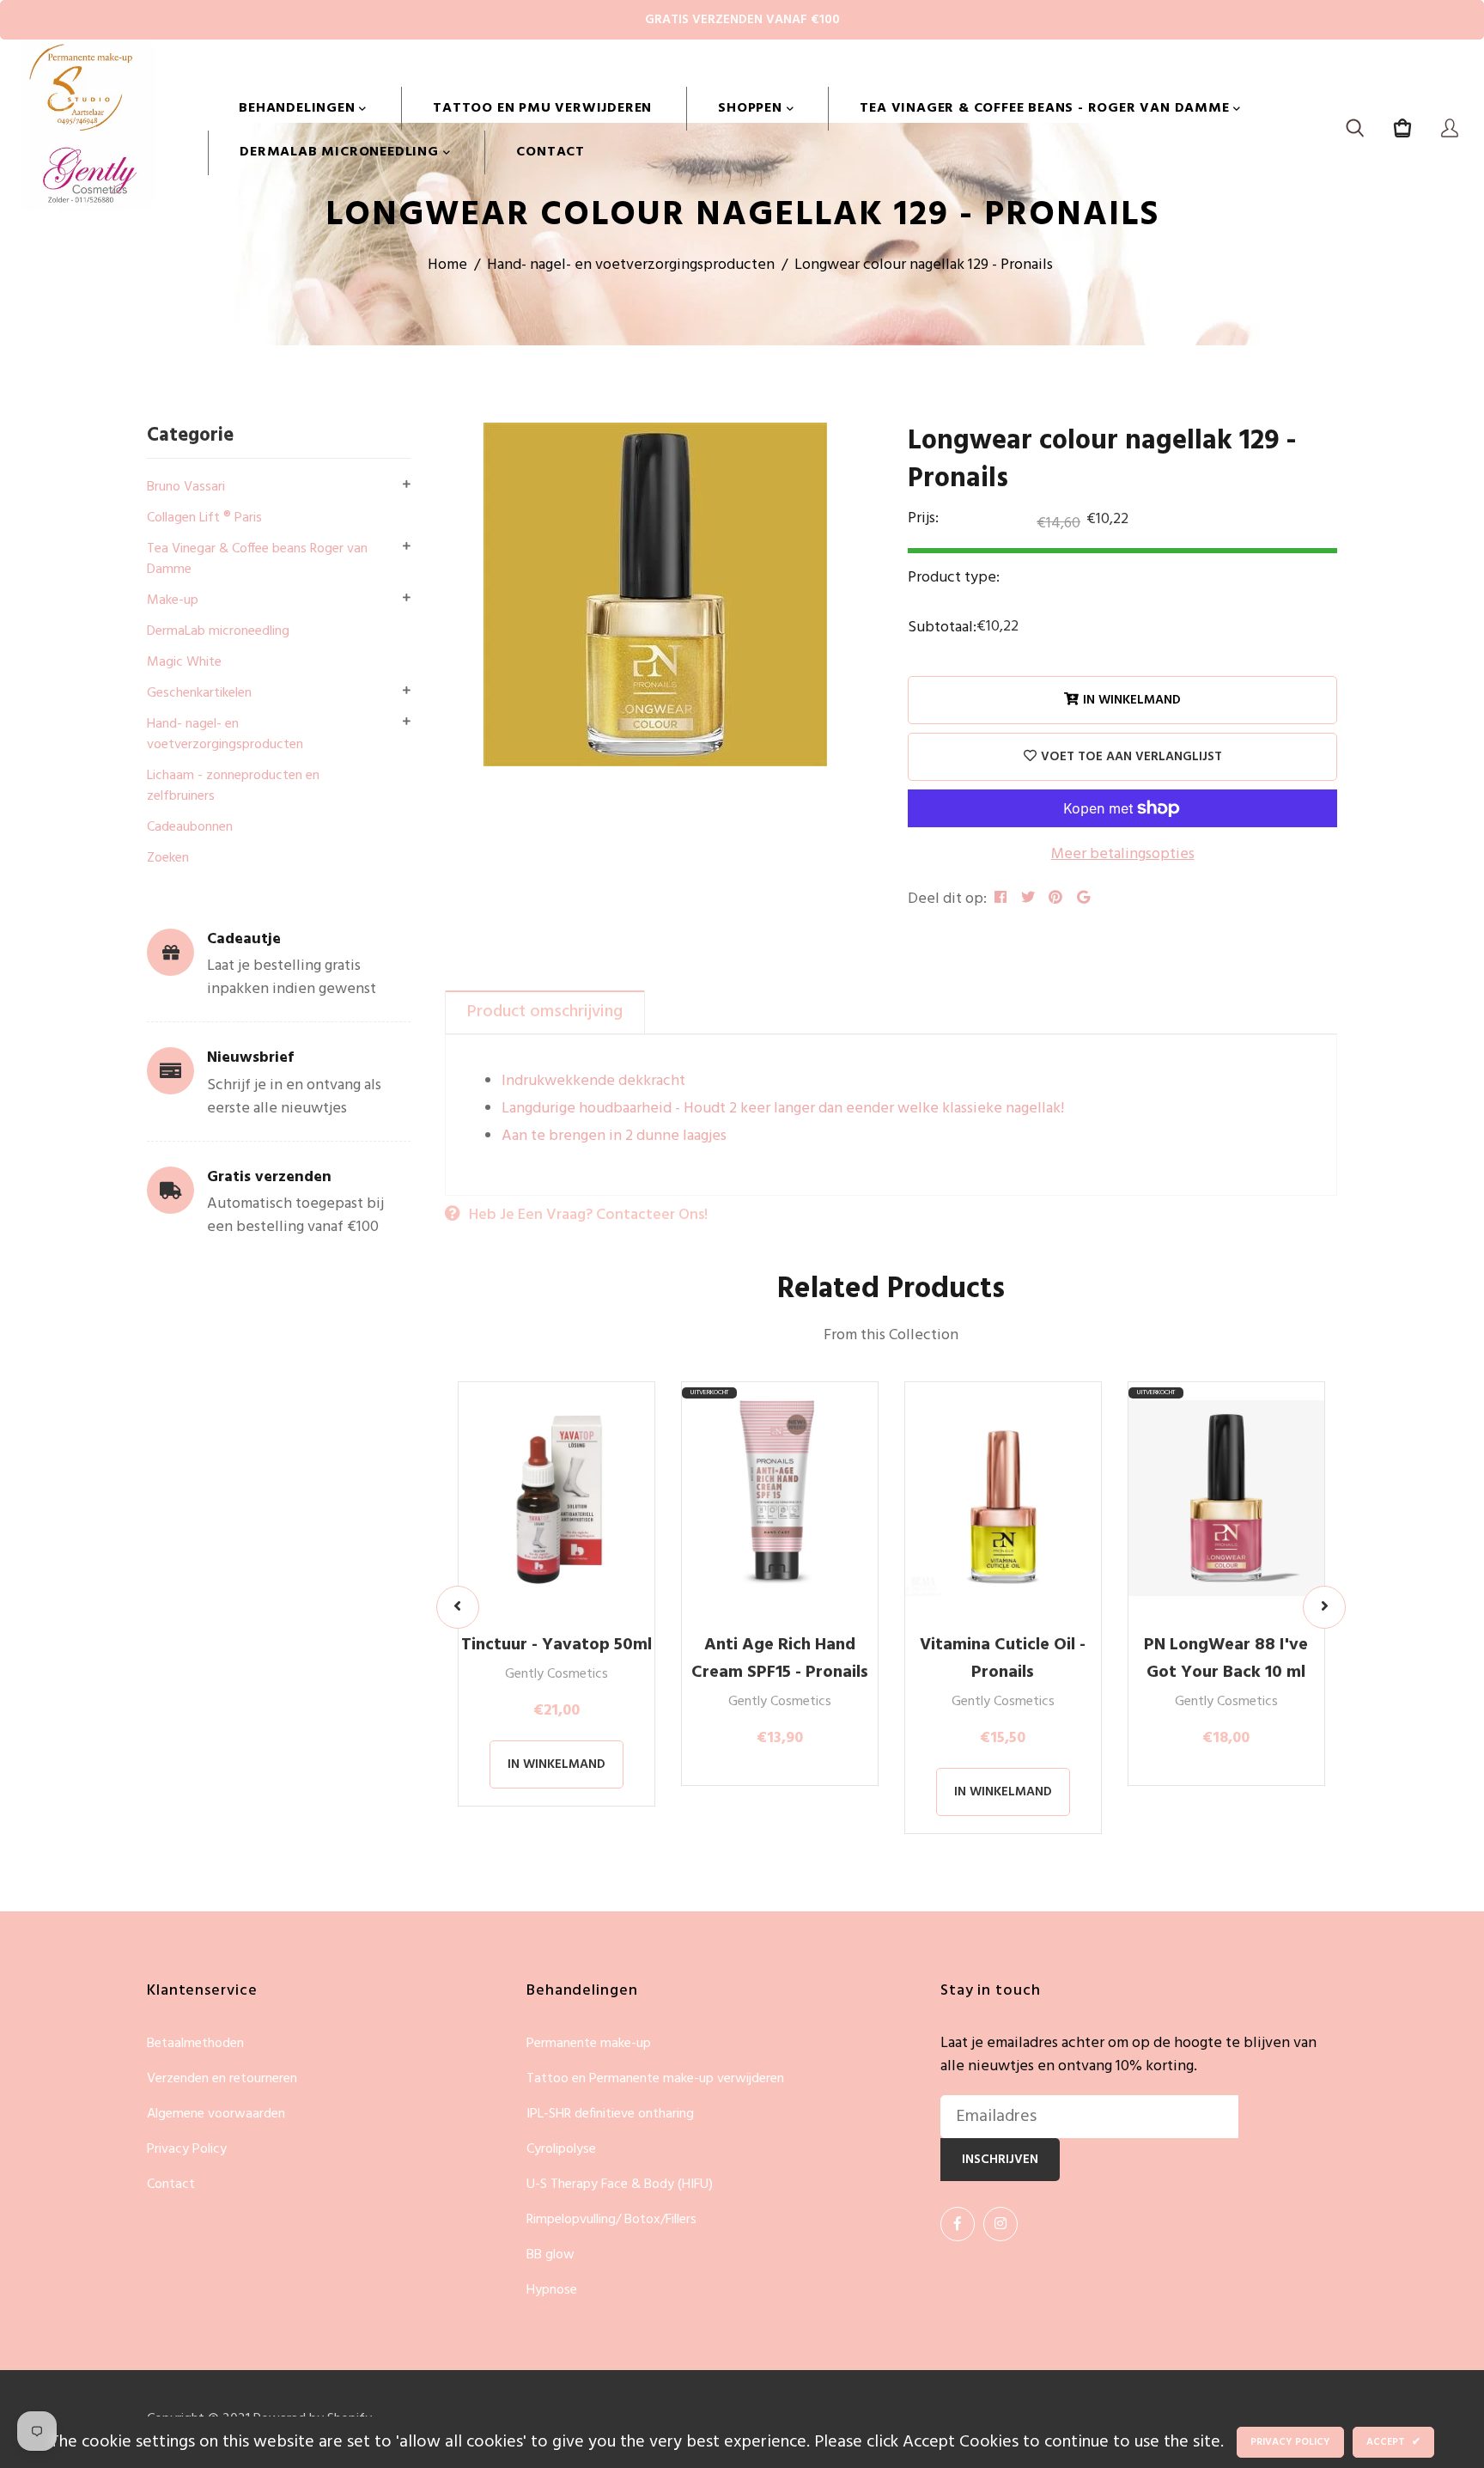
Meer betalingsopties (1123, 854)
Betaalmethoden (195, 2044)
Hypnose (552, 2290)
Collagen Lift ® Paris (204, 518)
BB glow (550, 2255)
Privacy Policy (187, 2150)
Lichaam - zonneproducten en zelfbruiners (233, 786)
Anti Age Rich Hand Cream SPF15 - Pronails (780, 1659)
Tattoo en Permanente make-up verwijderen (655, 2079)
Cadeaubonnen (190, 827)
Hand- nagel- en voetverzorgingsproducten (631, 265)
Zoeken (168, 858)
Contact (550, 152)
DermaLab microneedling (341, 152)
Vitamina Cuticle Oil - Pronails (1003, 1659)
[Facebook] (958, 2224)
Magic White (184, 662)
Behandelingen (299, 108)
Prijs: (923, 519)
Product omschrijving (545, 1012)
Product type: (954, 578)
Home (447, 265)
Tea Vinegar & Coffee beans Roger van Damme (257, 559)
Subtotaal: (942, 628)
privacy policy (1290, 2442)
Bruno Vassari (186, 487)
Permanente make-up (589, 2044)
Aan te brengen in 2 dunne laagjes (614, 1136)
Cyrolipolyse (561, 2150)
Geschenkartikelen (199, 693)
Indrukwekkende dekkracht (593, 1081)
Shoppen (752, 108)
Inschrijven (1000, 2160)
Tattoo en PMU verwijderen (542, 108)
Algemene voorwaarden (216, 2115)
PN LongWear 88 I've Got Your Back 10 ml (1226, 1659)
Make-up (173, 600)
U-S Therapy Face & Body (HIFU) (620, 2185)
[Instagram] (1000, 2224)
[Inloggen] (1450, 131)
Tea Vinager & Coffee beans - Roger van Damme (1046, 108)
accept (1393, 2442)
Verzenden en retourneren (222, 2079)
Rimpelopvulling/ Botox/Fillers (611, 2220)
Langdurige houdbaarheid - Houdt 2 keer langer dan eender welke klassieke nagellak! (783, 1109)
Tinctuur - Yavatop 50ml (556, 1645)
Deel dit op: (947, 899)
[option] (655, 594)
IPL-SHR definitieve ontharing (610, 2115)
